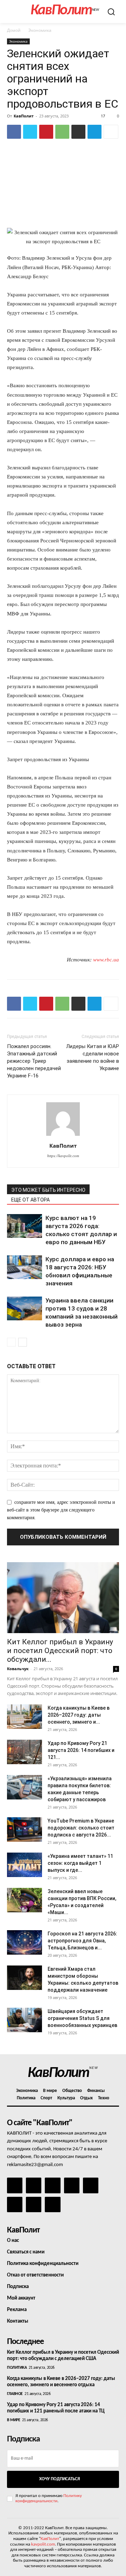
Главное (15, 2394)
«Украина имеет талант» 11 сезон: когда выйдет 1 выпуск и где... (80, 1863)
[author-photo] (63, 1136)
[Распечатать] (78, 132)
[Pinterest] (46, 132)
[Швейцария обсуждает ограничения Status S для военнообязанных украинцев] (24, 2020)
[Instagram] (34, 2185)
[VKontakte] (34, 2205)
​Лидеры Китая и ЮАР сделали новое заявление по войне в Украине (93, 1057)
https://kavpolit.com (63, 1156)
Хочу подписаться (59, 2479)
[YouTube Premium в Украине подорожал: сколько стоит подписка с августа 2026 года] (24, 1830)
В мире (13, 2420)
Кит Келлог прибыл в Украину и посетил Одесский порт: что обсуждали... (60, 1651)
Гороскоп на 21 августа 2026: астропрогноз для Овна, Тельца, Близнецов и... (82, 1941)
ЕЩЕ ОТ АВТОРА (30, 1200)
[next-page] (23, 1342)
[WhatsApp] (62, 132)
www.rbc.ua (106, 960)
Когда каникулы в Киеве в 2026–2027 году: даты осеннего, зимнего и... (79, 1715)
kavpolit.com (43, 2544)
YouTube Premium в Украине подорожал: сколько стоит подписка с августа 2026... (81, 1828)
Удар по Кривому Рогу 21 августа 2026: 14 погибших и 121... (81, 1750)
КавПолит (24, 116)
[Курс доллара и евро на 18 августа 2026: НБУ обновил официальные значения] (24, 1267)
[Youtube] (52, 2205)
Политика (17, 2368)
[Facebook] (14, 132)
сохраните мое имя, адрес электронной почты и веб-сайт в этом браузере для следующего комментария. (61, 1510)
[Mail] (52, 2185)
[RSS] (72, 2185)
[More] (111, 132)
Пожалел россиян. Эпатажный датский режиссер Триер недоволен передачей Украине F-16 (34, 1061)
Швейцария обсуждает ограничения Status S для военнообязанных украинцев (82, 2018)
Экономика (40, 30)
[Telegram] (94, 132)
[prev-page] (11, 1342)
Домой (14, 30)
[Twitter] (30, 132)
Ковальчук (18, 1669)
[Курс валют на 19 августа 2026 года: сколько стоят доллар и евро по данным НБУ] (24, 1226)
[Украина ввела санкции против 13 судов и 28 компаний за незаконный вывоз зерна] (24, 1309)
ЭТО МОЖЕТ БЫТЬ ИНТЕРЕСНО (48, 1190)
